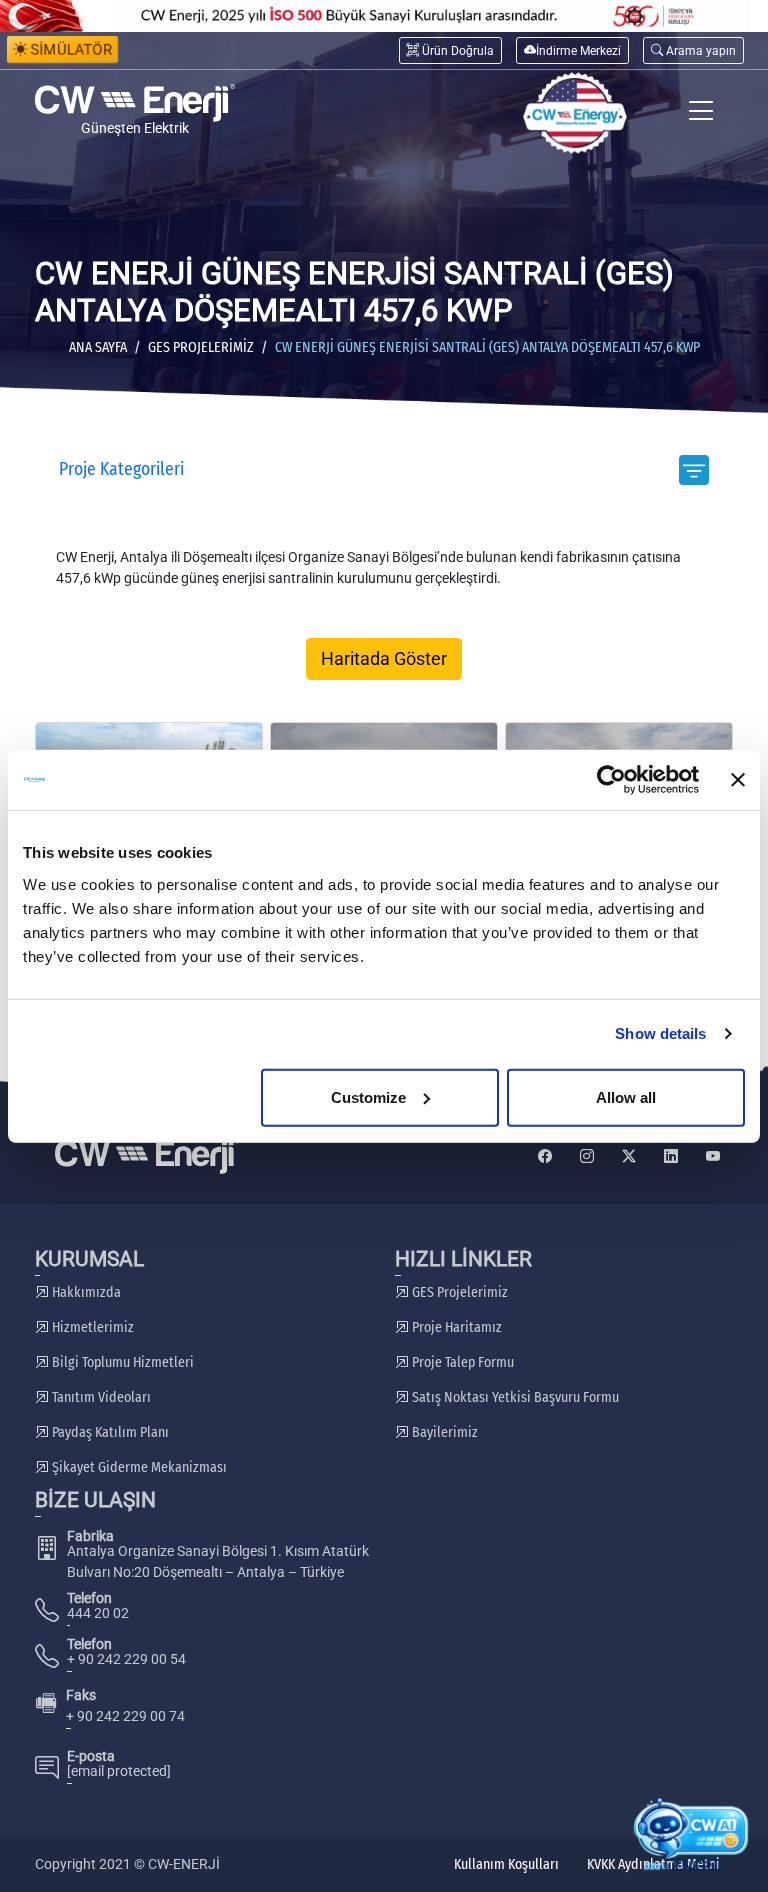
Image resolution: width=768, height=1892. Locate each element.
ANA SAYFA (98, 347)
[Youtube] (713, 1156)
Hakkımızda (85, 1292)
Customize (368, 1096)
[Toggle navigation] (701, 113)
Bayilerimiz (443, 1432)
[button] (693, 50)
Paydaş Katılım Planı (109, 1432)
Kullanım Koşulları (506, 1864)
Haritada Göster (384, 659)
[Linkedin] (671, 1156)
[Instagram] (587, 1156)
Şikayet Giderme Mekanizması (138, 1467)
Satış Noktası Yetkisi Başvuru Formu (514, 1397)
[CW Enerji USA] (575, 113)
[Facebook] (545, 1156)
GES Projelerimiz (201, 347)
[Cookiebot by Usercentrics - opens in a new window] (611, 780)
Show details (660, 1033)
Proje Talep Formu (461, 1362)
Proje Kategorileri (121, 469)
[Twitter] (629, 1156)
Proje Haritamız (455, 1327)
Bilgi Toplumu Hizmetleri (121, 1362)
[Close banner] (738, 780)
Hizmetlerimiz (91, 1327)
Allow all (626, 1096)
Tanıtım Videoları (100, 1397)
